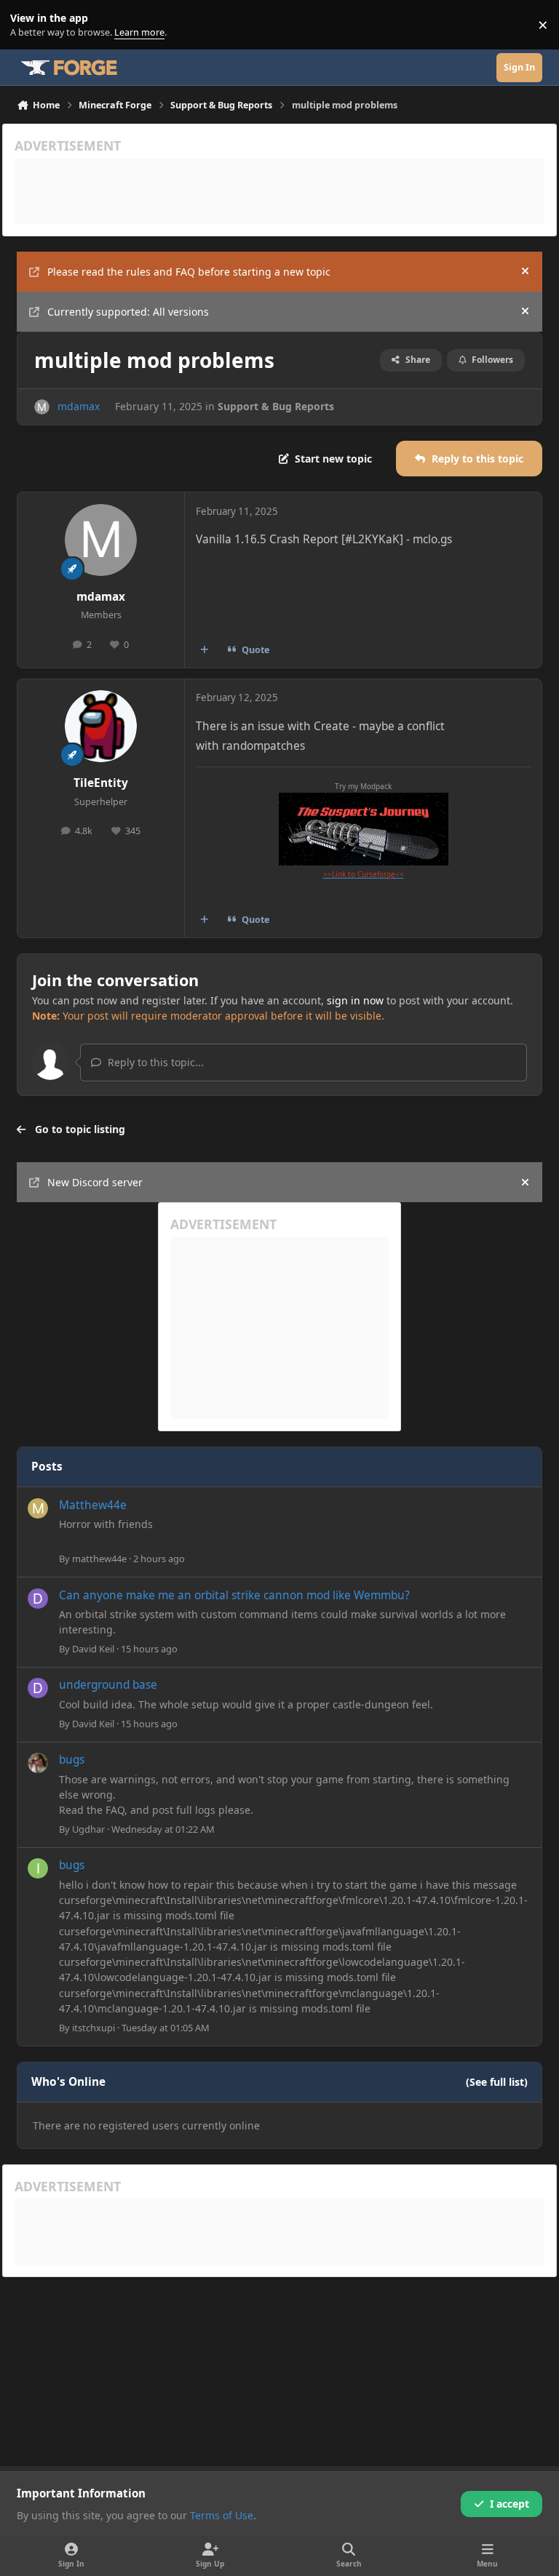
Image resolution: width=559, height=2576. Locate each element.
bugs (72, 1760)
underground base (108, 1685)
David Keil (93, 1649)
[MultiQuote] (205, 649)
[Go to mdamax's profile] (42, 407)
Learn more (28, 25)
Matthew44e (93, 1505)
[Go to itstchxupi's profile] (38, 1868)
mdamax (79, 406)
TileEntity (101, 783)
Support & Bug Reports (276, 406)
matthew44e (99, 1559)
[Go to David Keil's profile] (38, 1599)
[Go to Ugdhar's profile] (38, 1763)
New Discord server (95, 1182)
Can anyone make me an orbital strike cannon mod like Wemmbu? (234, 1595)
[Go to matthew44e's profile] (38, 1508)
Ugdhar (88, 1829)
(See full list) (497, 2082)
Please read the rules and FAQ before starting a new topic (189, 272)
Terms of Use (222, 2515)
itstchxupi (94, 2028)
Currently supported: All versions (128, 312)
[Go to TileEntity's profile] (101, 726)
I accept (510, 2504)
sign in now (355, 1000)
